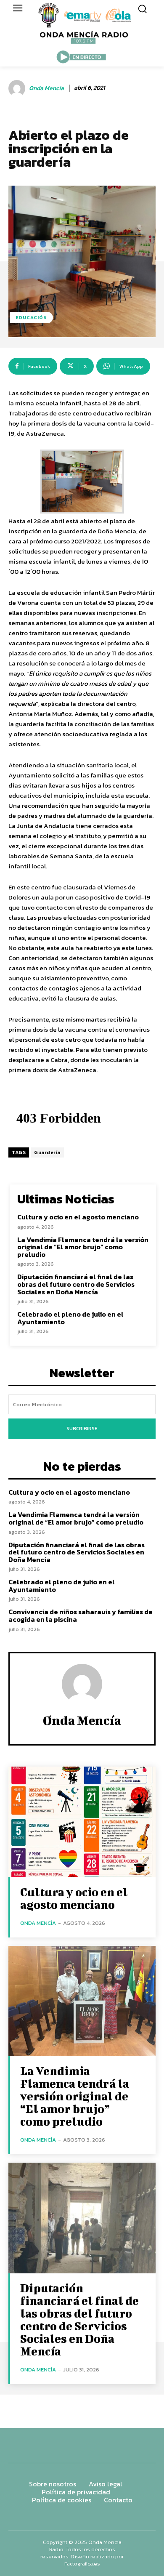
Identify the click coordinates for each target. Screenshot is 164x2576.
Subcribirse (82, 1429)
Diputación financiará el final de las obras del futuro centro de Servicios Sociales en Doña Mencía (76, 1284)
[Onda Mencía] (18, 88)
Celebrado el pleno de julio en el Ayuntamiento (70, 1318)
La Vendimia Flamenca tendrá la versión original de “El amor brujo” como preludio (83, 1247)
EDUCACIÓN (31, 317)
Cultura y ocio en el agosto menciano (78, 1217)
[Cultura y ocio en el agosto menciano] (82, 1822)
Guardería (47, 1152)
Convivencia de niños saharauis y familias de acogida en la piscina (81, 1615)
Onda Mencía (46, 89)
